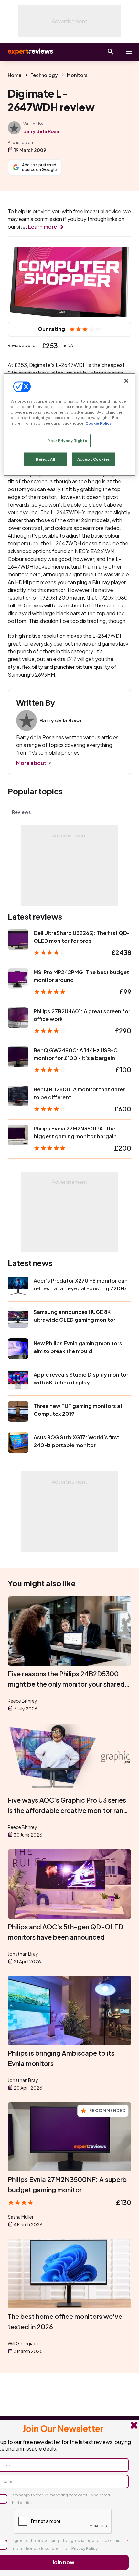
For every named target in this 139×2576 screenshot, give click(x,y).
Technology (44, 75)
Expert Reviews (30, 52)
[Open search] (111, 52)
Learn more (43, 227)
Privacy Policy (85, 2548)
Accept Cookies (94, 459)
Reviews (21, 812)
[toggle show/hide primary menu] (129, 52)
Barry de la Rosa (41, 131)
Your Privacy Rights (68, 441)
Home (15, 75)
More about (31, 763)
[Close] (126, 381)
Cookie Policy (98, 423)
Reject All (46, 459)
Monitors (77, 75)
